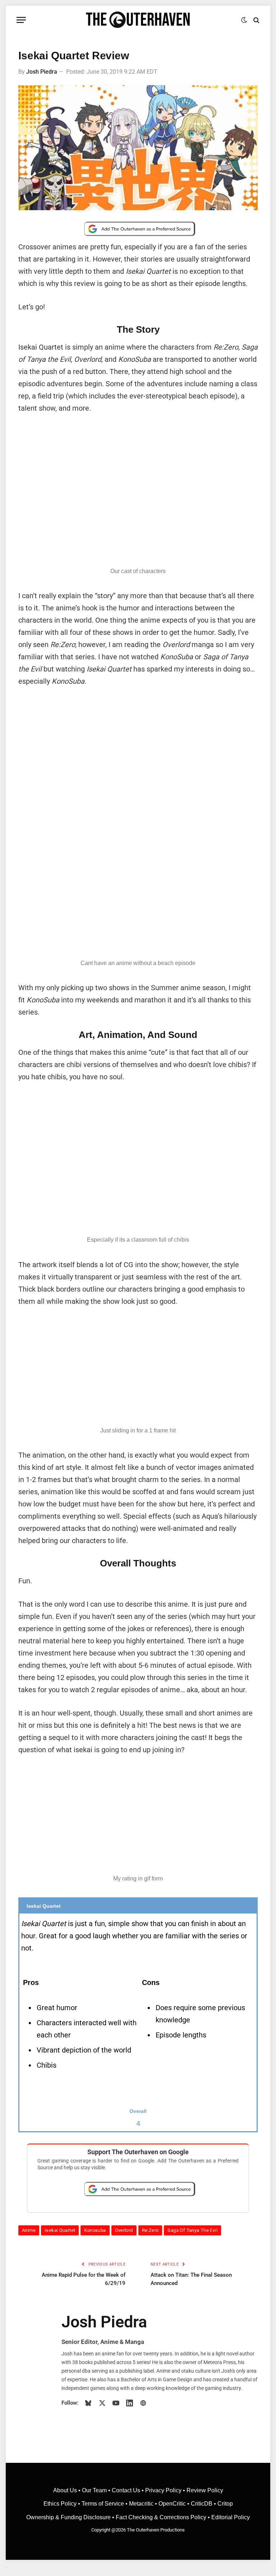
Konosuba (95, 2230)
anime (29, 2230)
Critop (225, 2504)
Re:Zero (150, 2230)
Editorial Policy (231, 2517)
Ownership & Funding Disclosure (69, 2517)
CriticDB (202, 2504)
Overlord (124, 2230)
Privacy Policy (163, 2490)
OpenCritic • (175, 2504)
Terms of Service (103, 2504)
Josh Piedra (42, 72)
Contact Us (126, 2490)
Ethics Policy (61, 2504)
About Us (66, 2490)
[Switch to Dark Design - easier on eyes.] (244, 20)
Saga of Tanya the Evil (192, 2230)
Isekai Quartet (60, 2230)
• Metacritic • (141, 2504)
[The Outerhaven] (138, 20)
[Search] (256, 20)
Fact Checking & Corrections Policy (161, 2517)
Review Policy (205, 2490)
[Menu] (21, 20)
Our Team (94, 2490)
